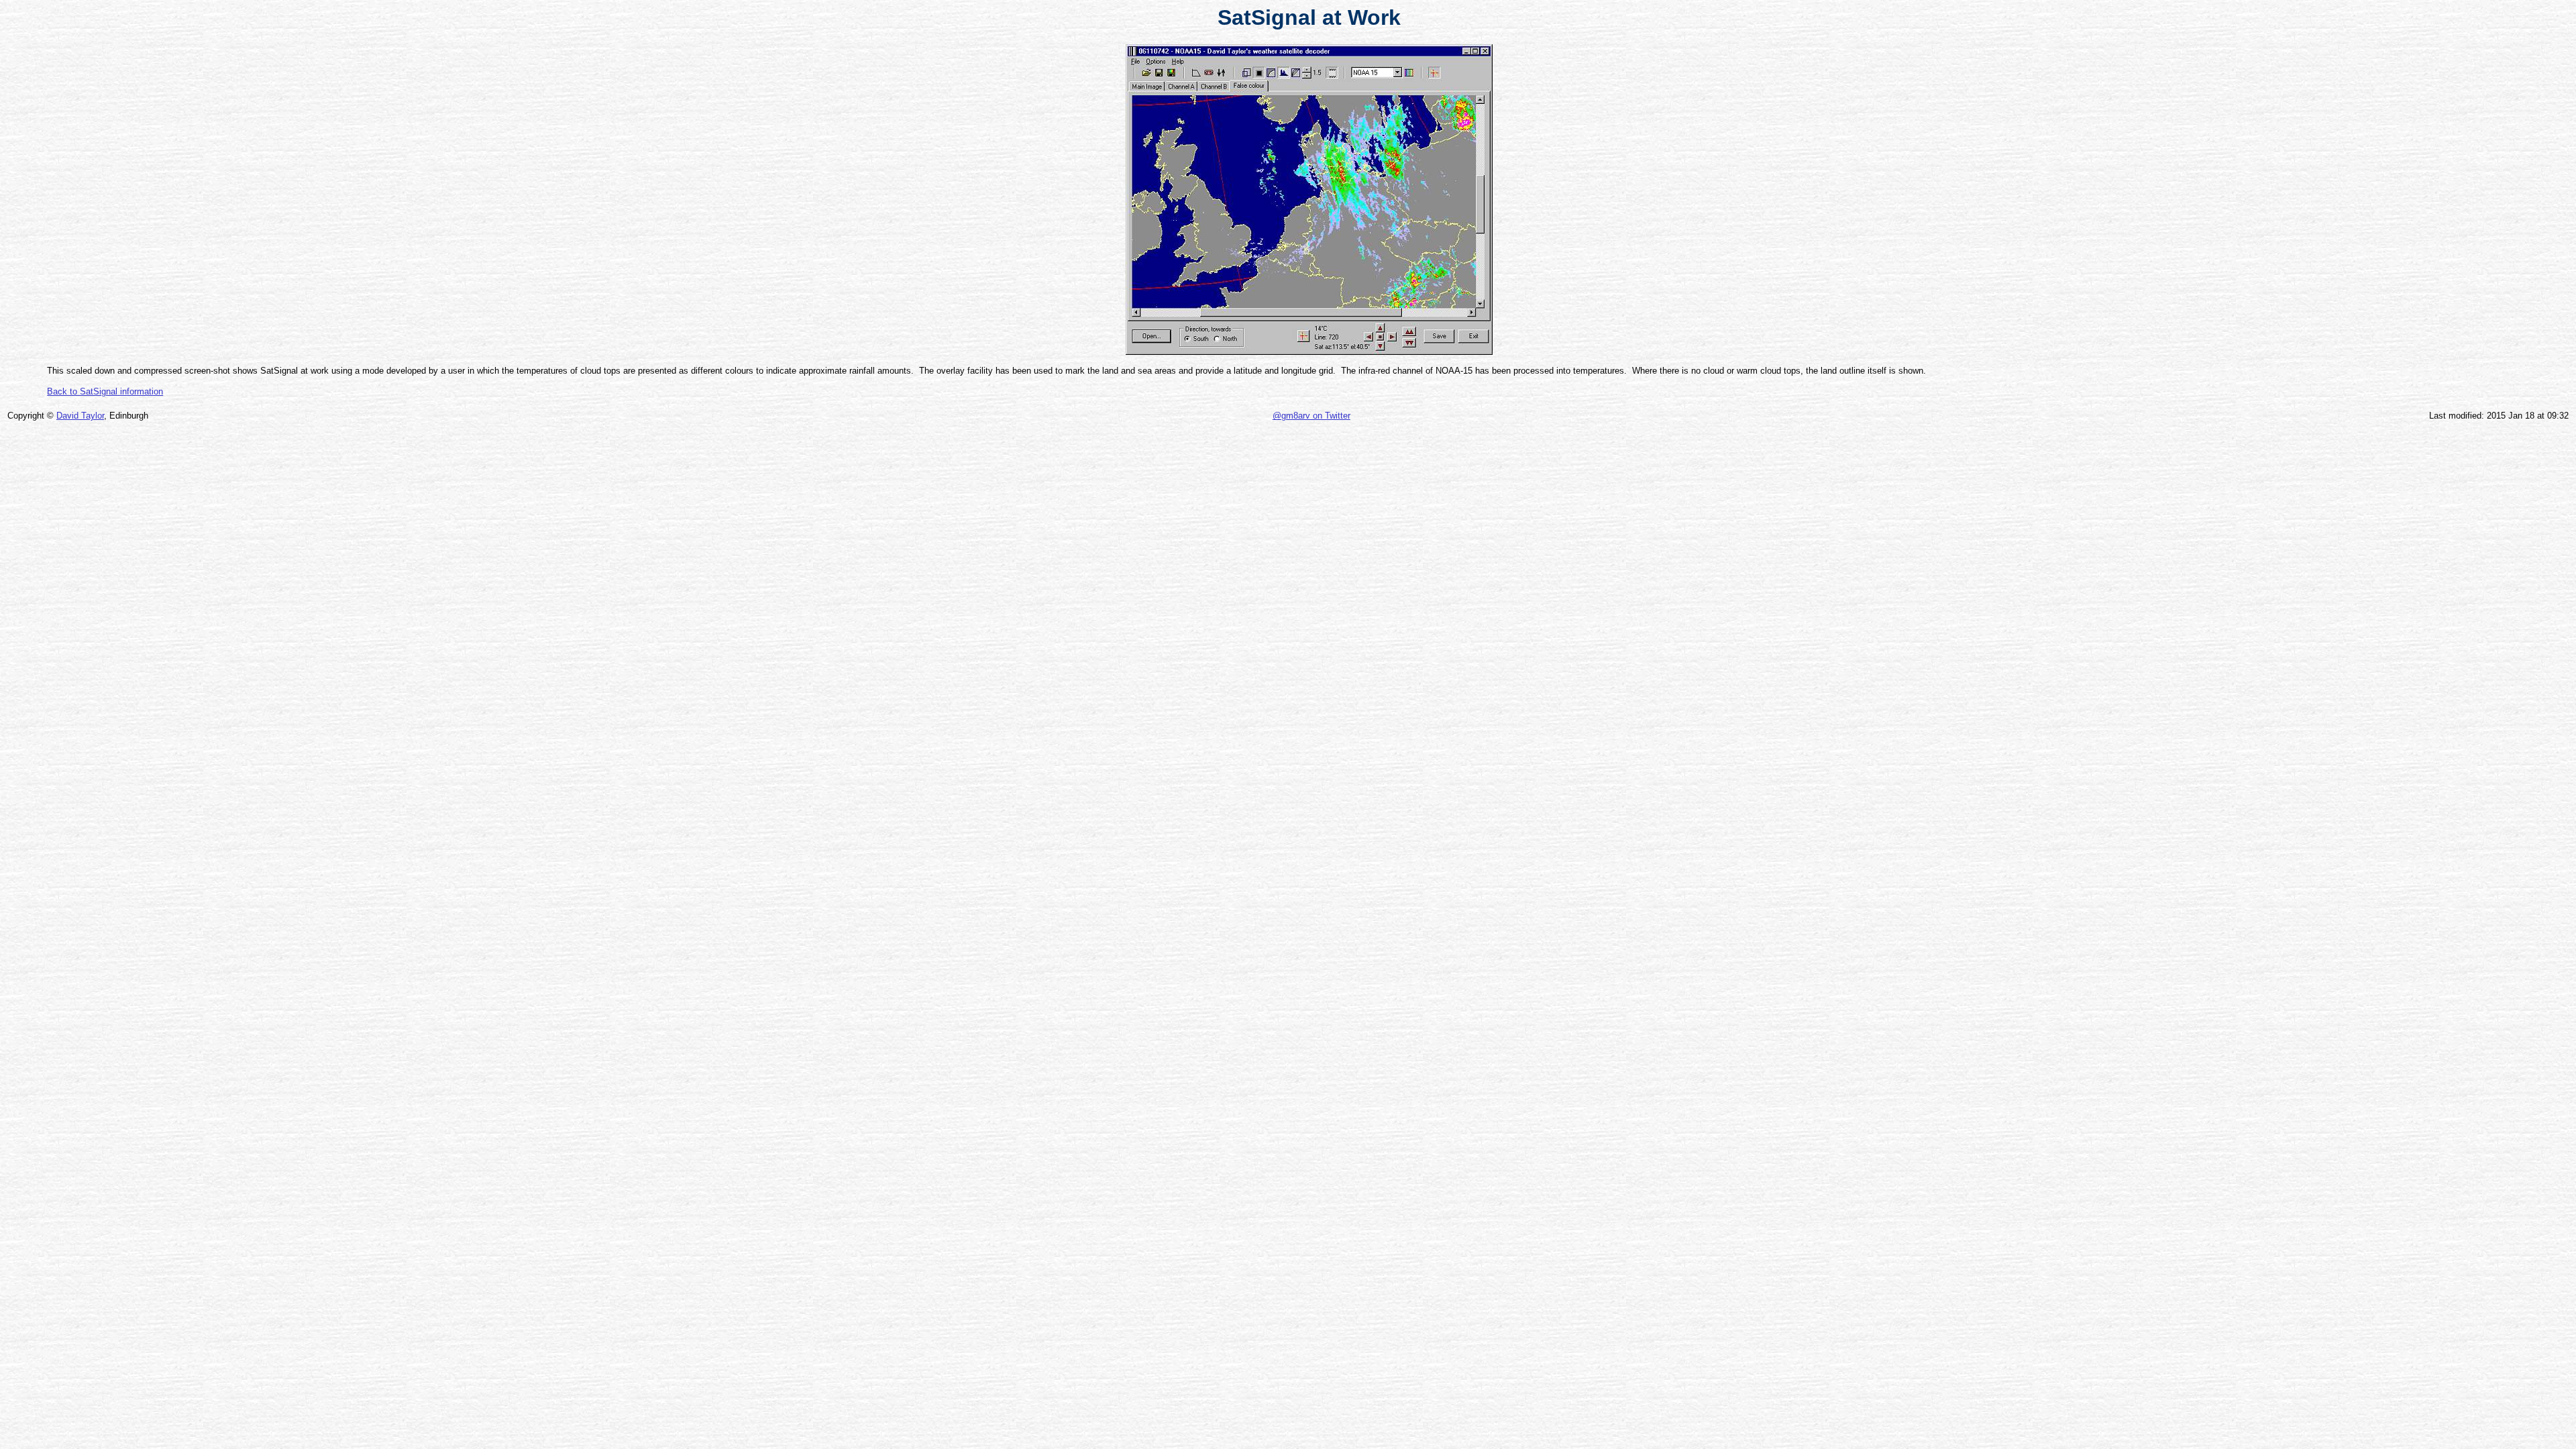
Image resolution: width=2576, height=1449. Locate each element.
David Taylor (80, 416)
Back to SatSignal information (105, 391)
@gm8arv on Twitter (1311, 416)
